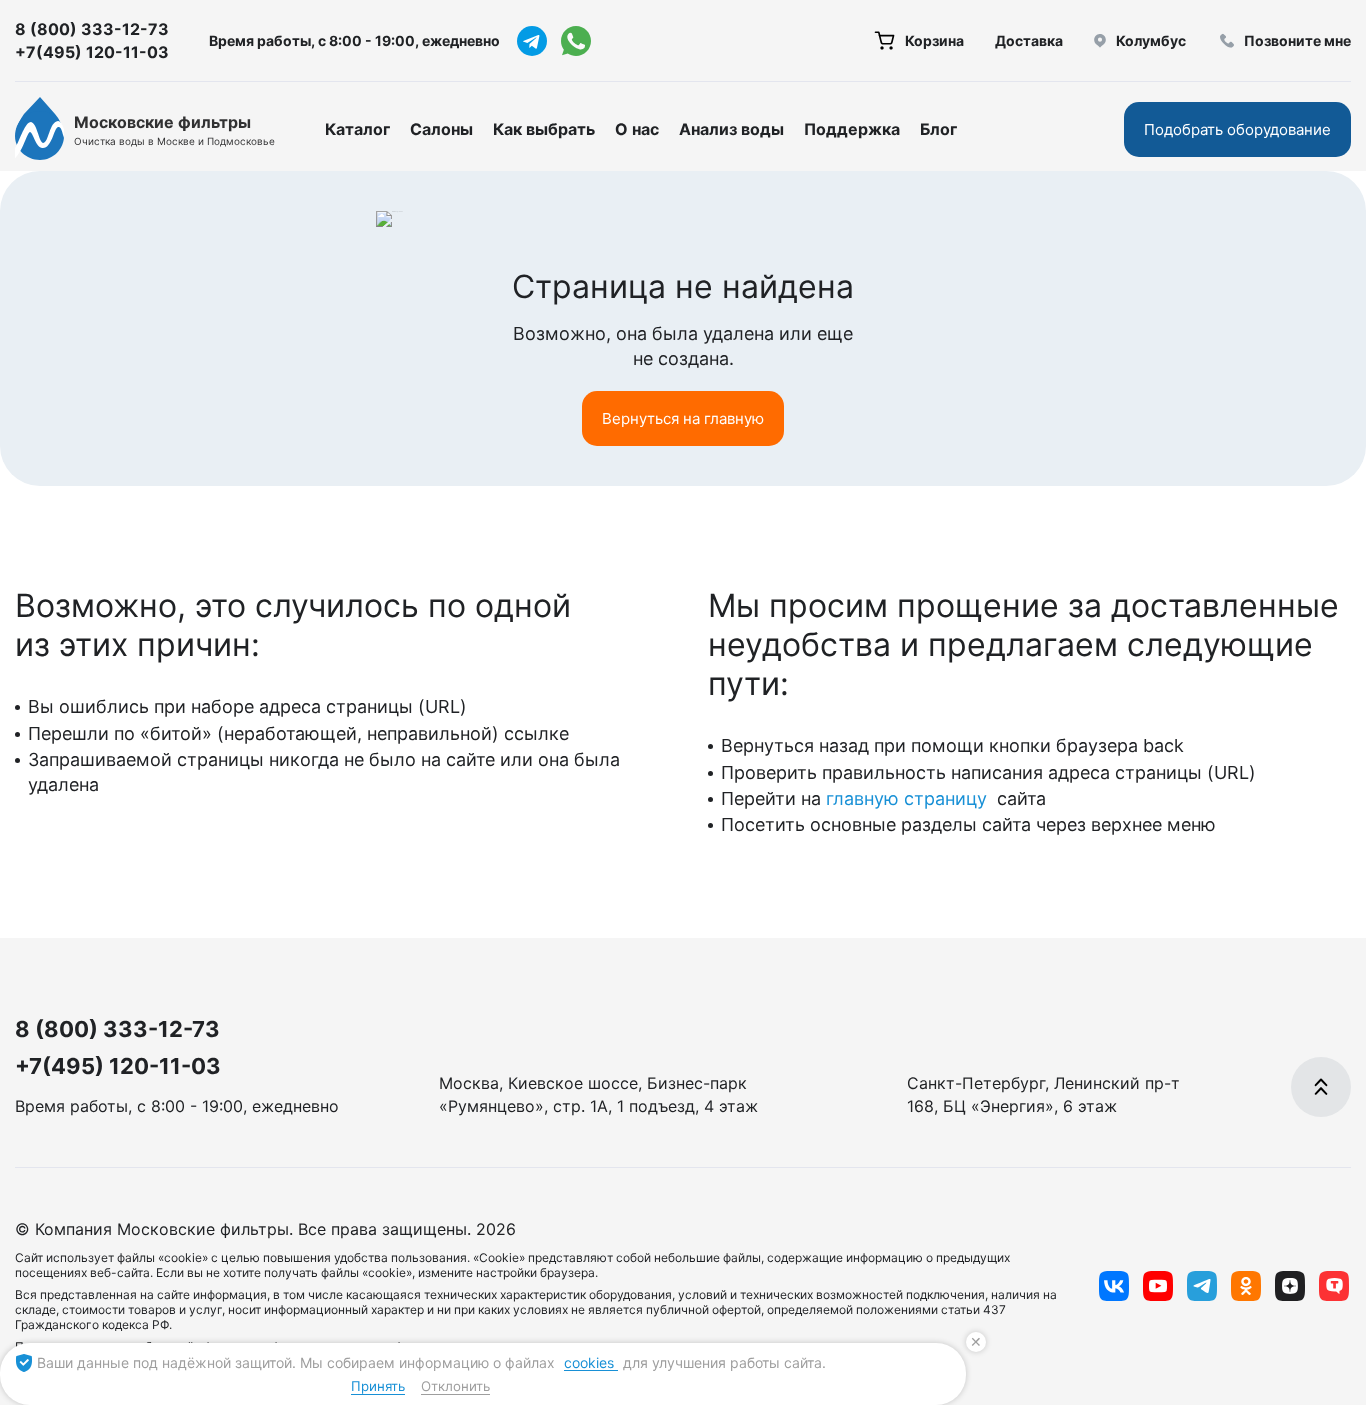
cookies (591, 1362)
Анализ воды (731, 129)
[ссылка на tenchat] (1334, 1286)
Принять (378, 1386)
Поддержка (852, 129)
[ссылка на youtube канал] (1158, 1286)
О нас (637, 129)
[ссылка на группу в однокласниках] (1246, 1286)
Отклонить (455, 1386)
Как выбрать (544, 129)
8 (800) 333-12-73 (92, 29)
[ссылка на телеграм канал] (532, 41)
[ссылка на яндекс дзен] (1290, 1286)
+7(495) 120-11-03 (92, 52)
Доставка (1029, 40)
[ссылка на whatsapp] (576, 41)
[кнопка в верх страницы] (1321, 1087)
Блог (938, 129)
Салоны (441, 129)
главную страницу (909, 798)
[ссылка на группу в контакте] (1114, 1286)
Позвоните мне (1297, 40)
